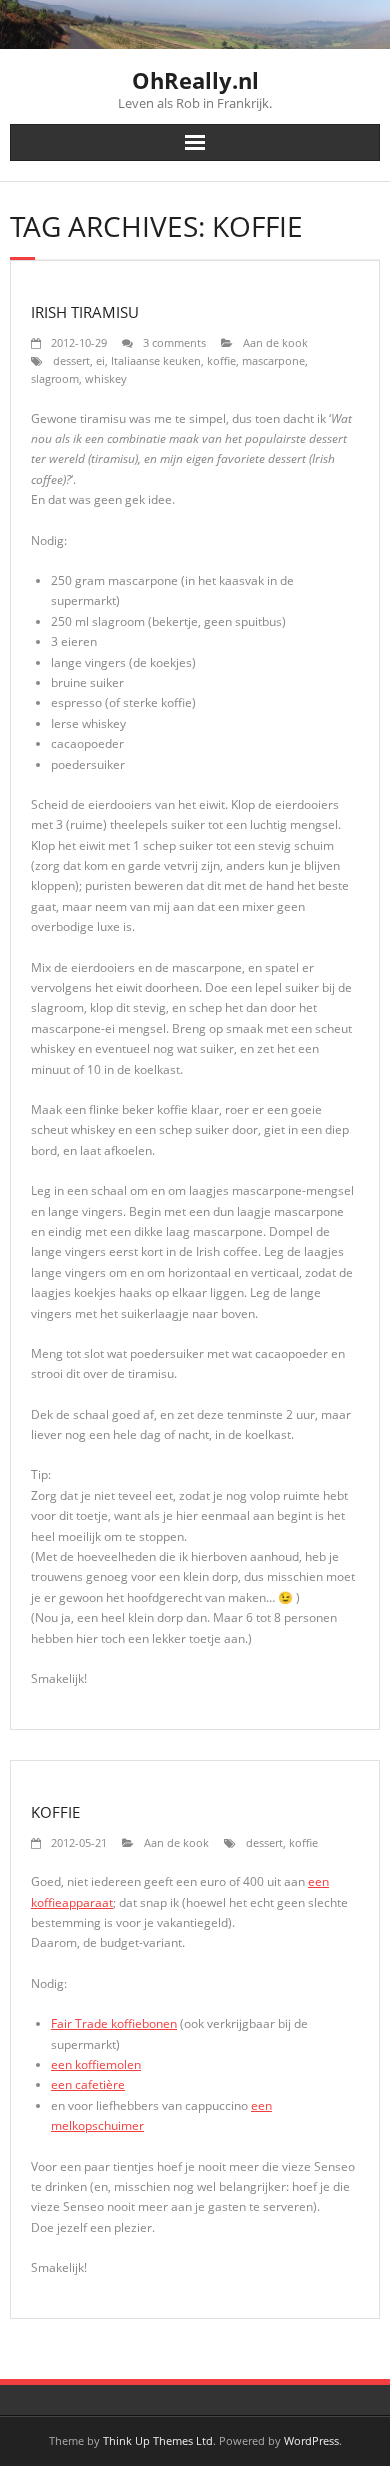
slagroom (55, 378)
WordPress (311, 2440)
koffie (221, 360)
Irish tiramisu (85, 312)
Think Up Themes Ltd (158, 2440)
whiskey (106, 378)
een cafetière (88, 2084)
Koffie (55, 1812)
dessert (71, 360)
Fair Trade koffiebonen (114, 2023)
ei (100, 360)
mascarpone (273, 360)
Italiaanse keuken (156, 360)
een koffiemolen (96, 2064)
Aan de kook (275, 342)
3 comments (174, 342)
